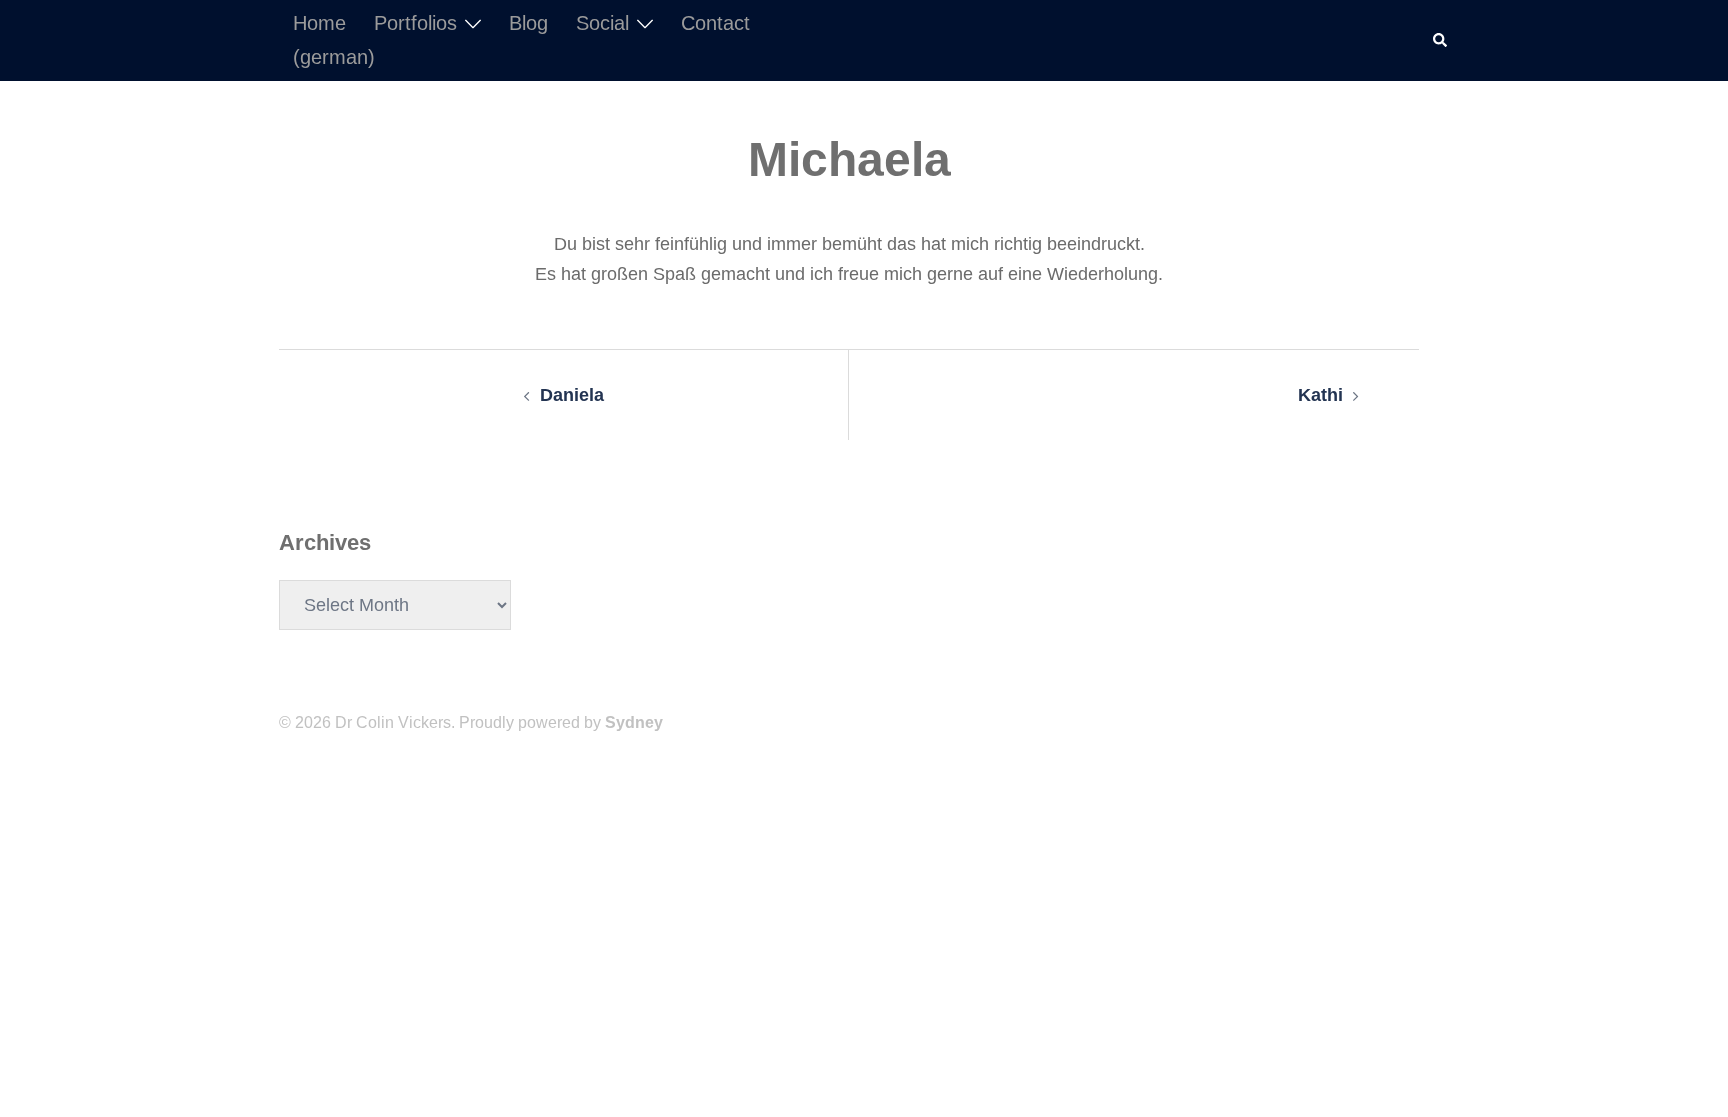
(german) (334, 57)
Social (602, 23)
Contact (715, 23)
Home (319, 23)
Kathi (1320, 395)
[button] (1441, 40)
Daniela (572, 395)
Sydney (634, 722)
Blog (528, 23)
